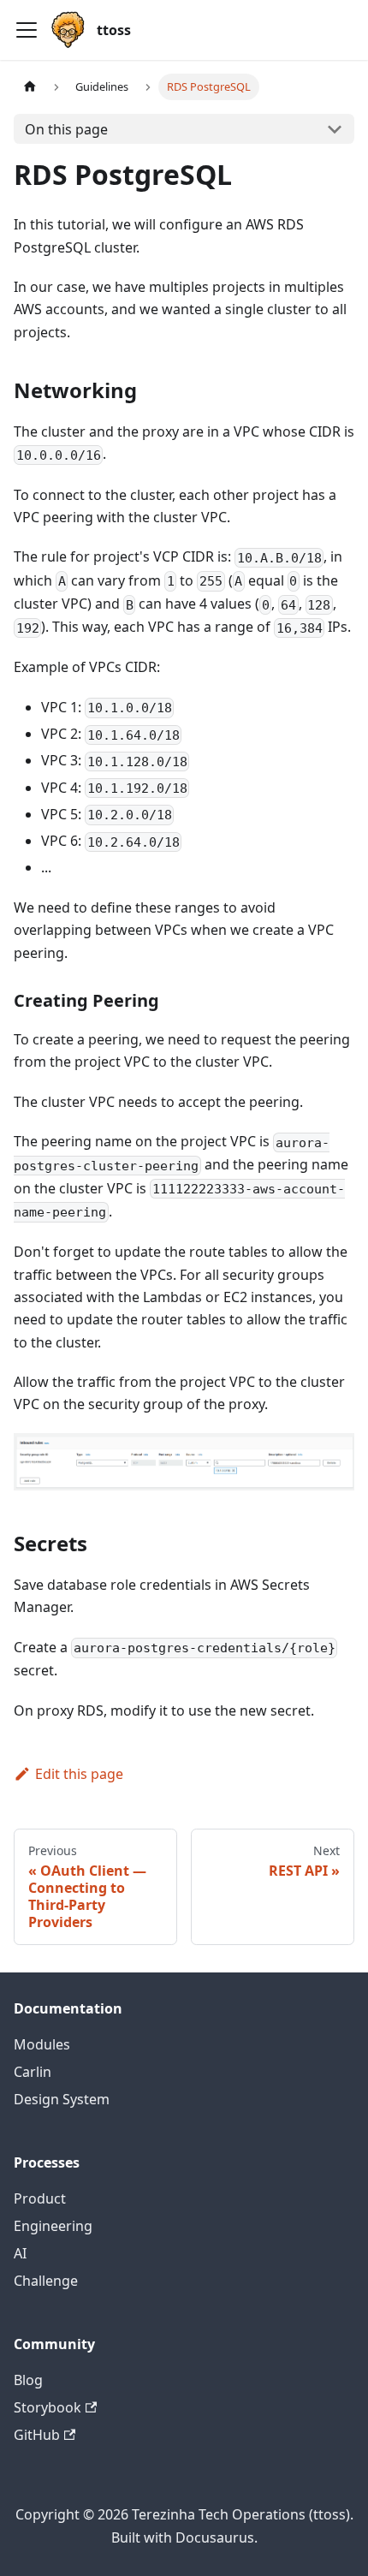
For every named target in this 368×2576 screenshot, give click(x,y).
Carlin (33, 2072)
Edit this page (79, 1774)
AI (20, 2253)
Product (40, 2198)
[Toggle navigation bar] (27, 30)
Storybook (47, 2407)
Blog (28, 2380)
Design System (62, 2099)
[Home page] (30, 87)
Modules (42, 2044)
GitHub (37, 2435)
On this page (66, 129)
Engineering (53, 2226)
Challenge (46, 2281)
